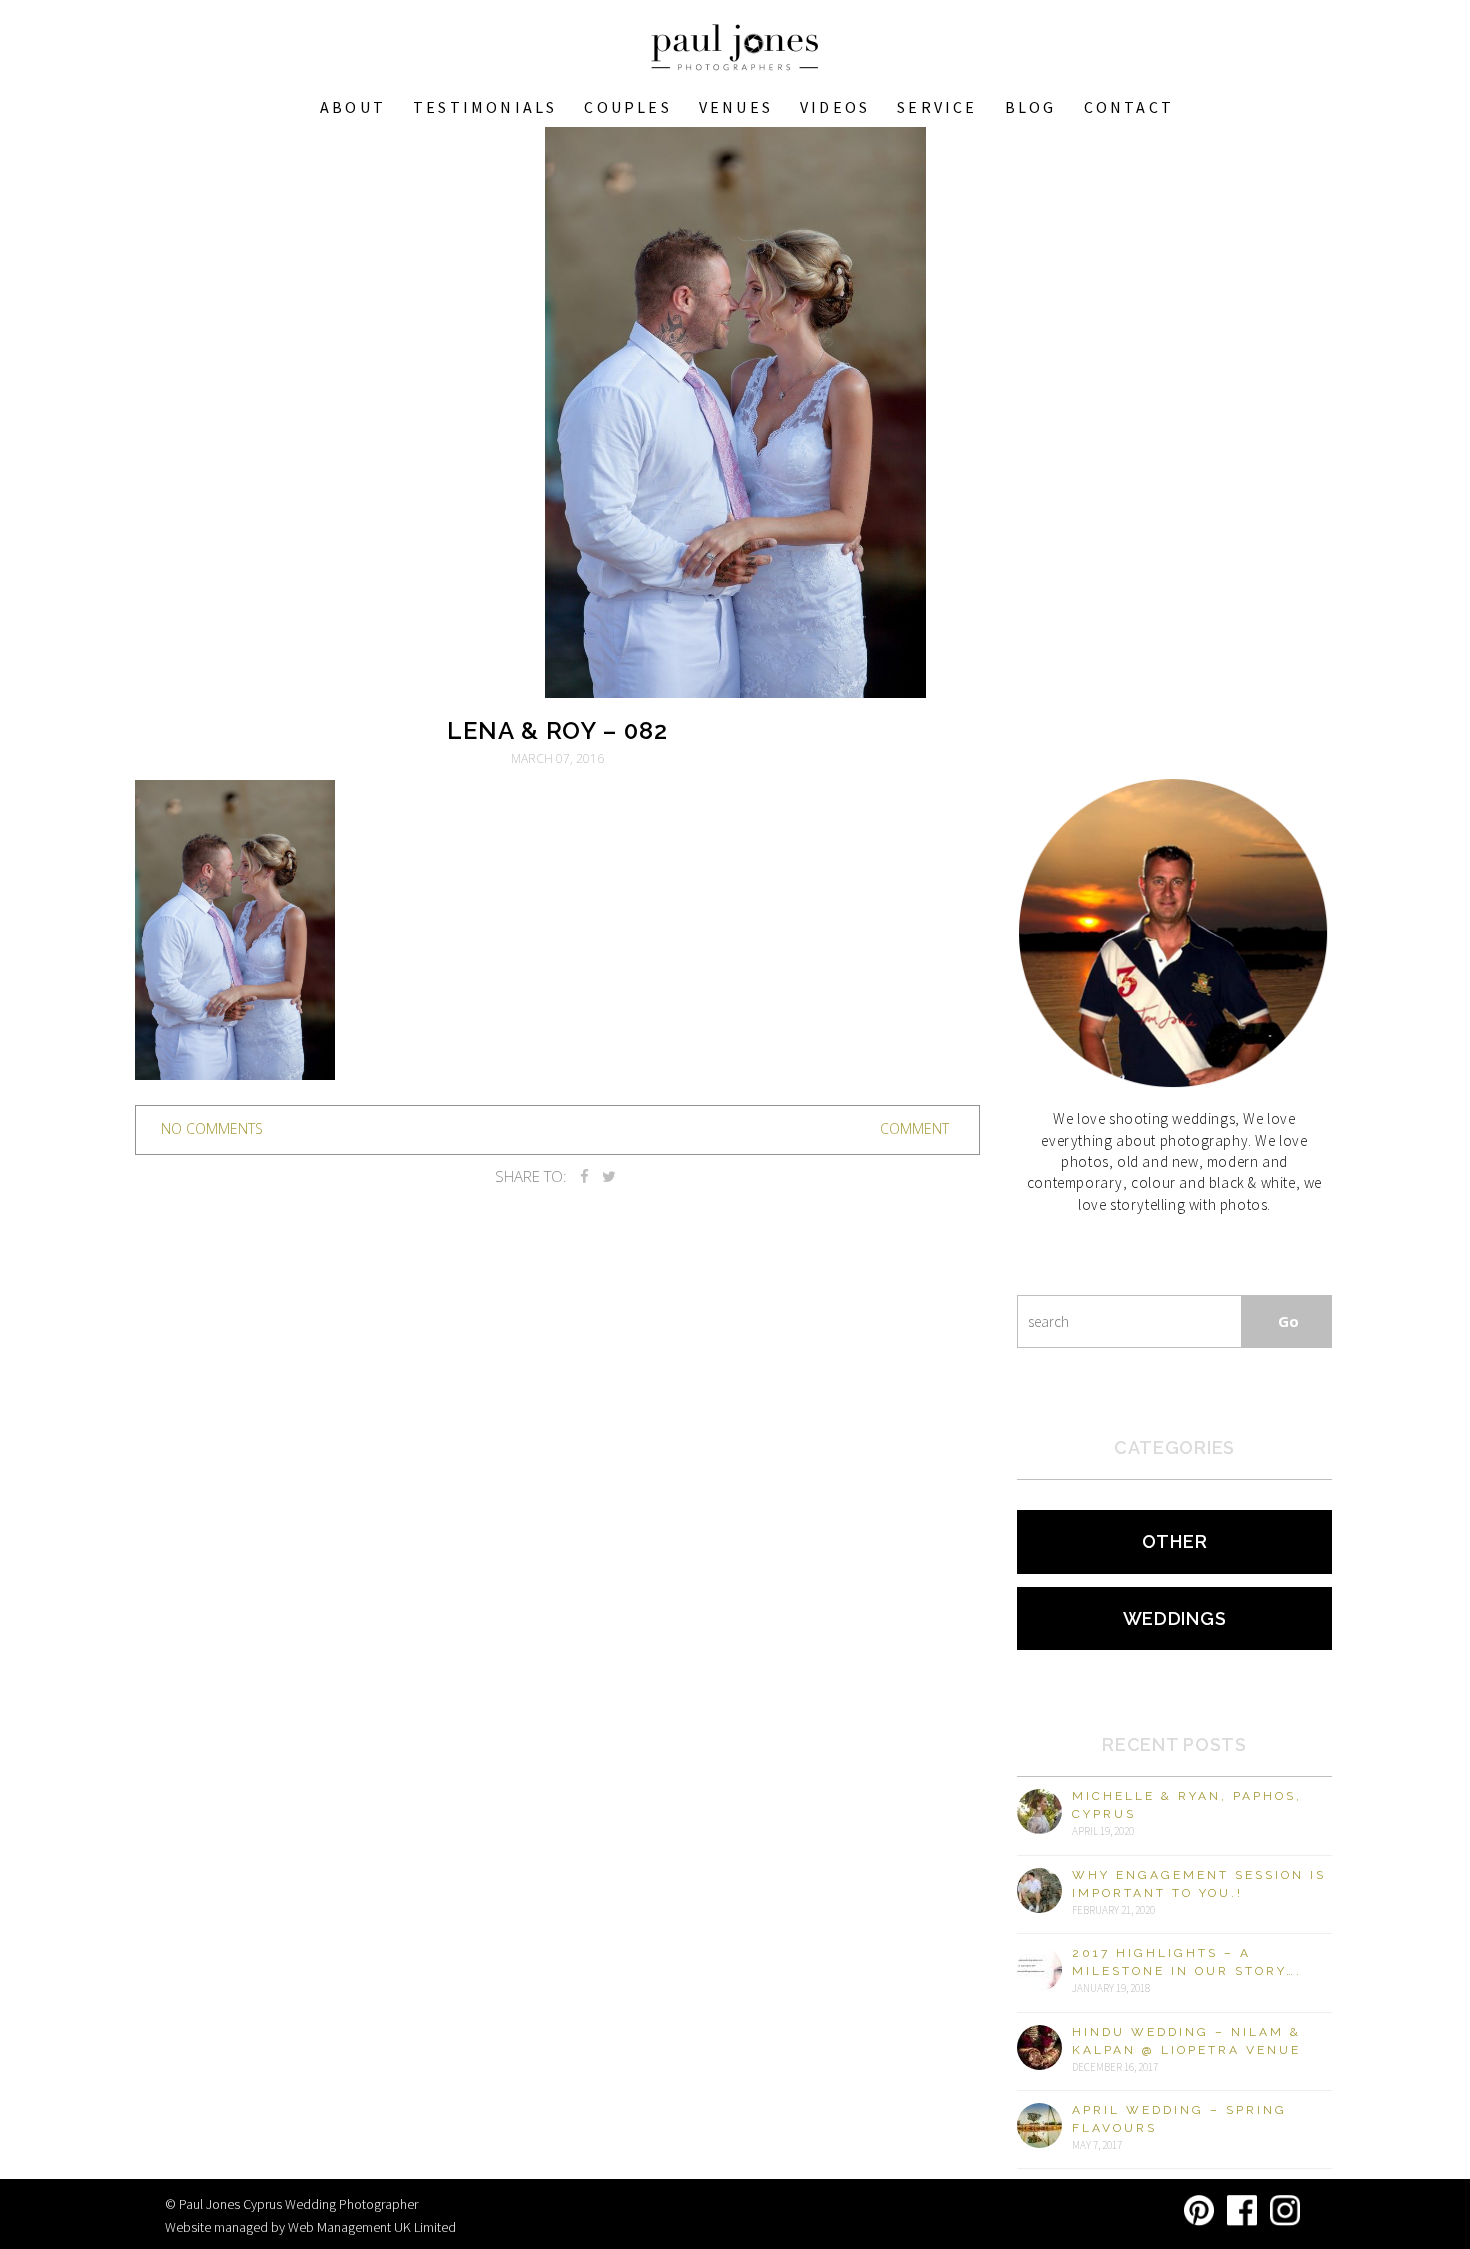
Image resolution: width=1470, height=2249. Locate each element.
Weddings (1175, 1618)
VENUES (736, 107)
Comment (914, 1128)
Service (937, 107)
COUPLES (627, 107)
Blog (1031, 107)
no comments (212, 1128)
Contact (1129, 107)
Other (1175, 1541)
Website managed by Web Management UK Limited (310, 2227)
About (353, 107)
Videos (835, 107)
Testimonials (485, 107)
